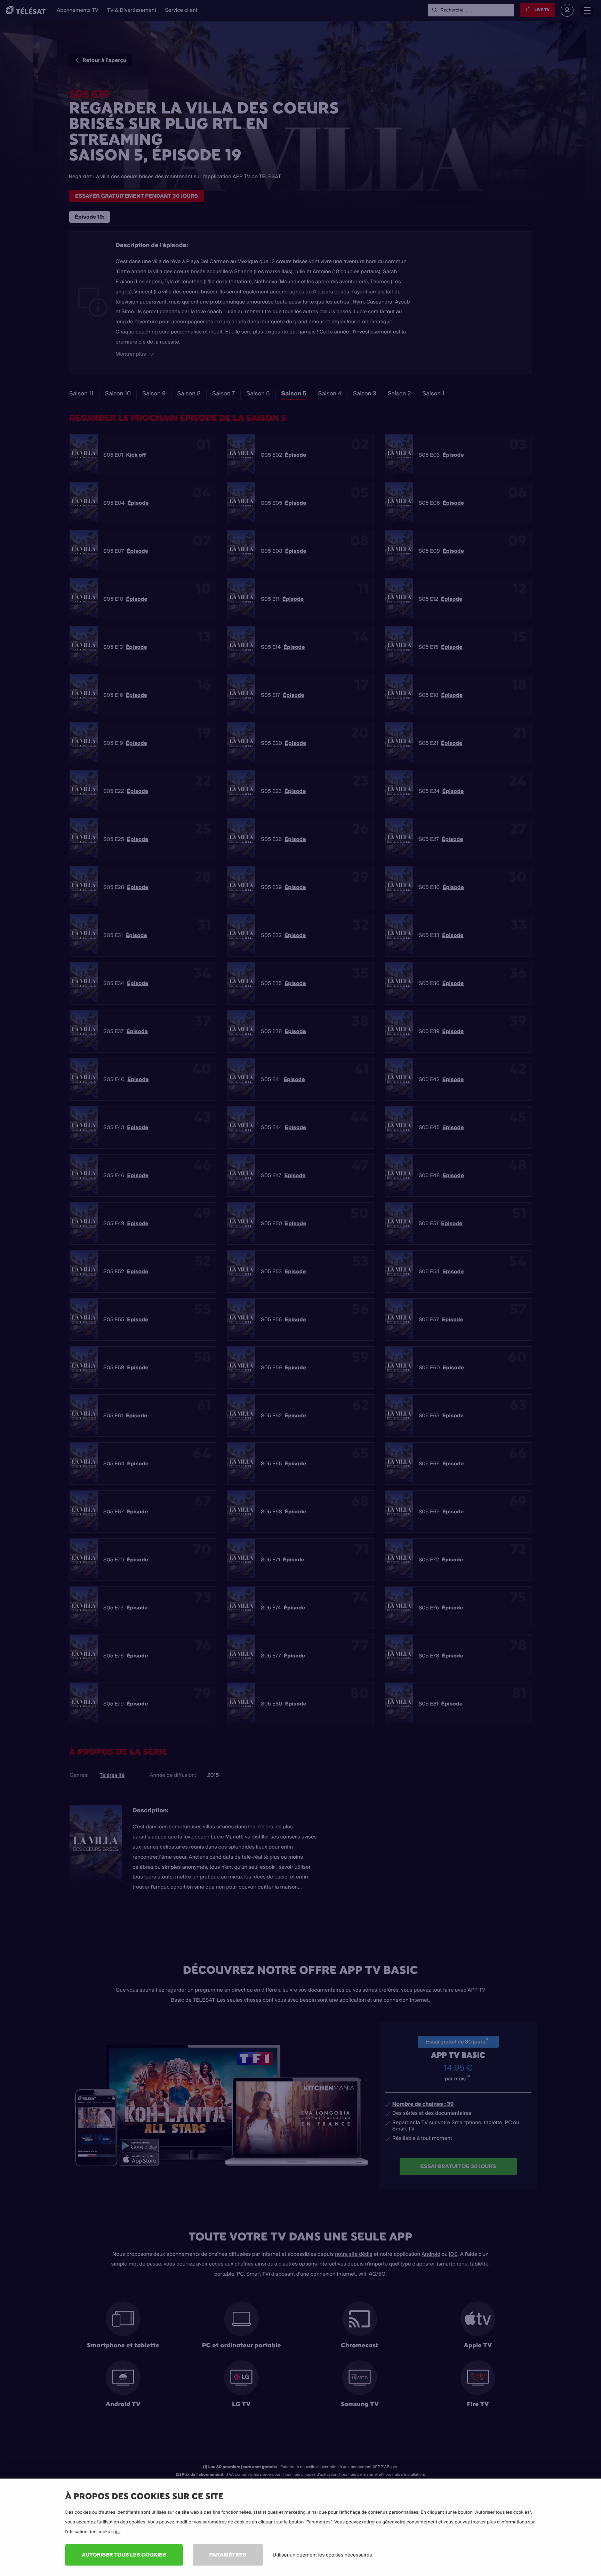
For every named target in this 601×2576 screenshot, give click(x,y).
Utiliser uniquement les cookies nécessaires (322, 2555)
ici (117, 2532)
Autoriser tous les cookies (124, 2555)
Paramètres (228, 2555)
